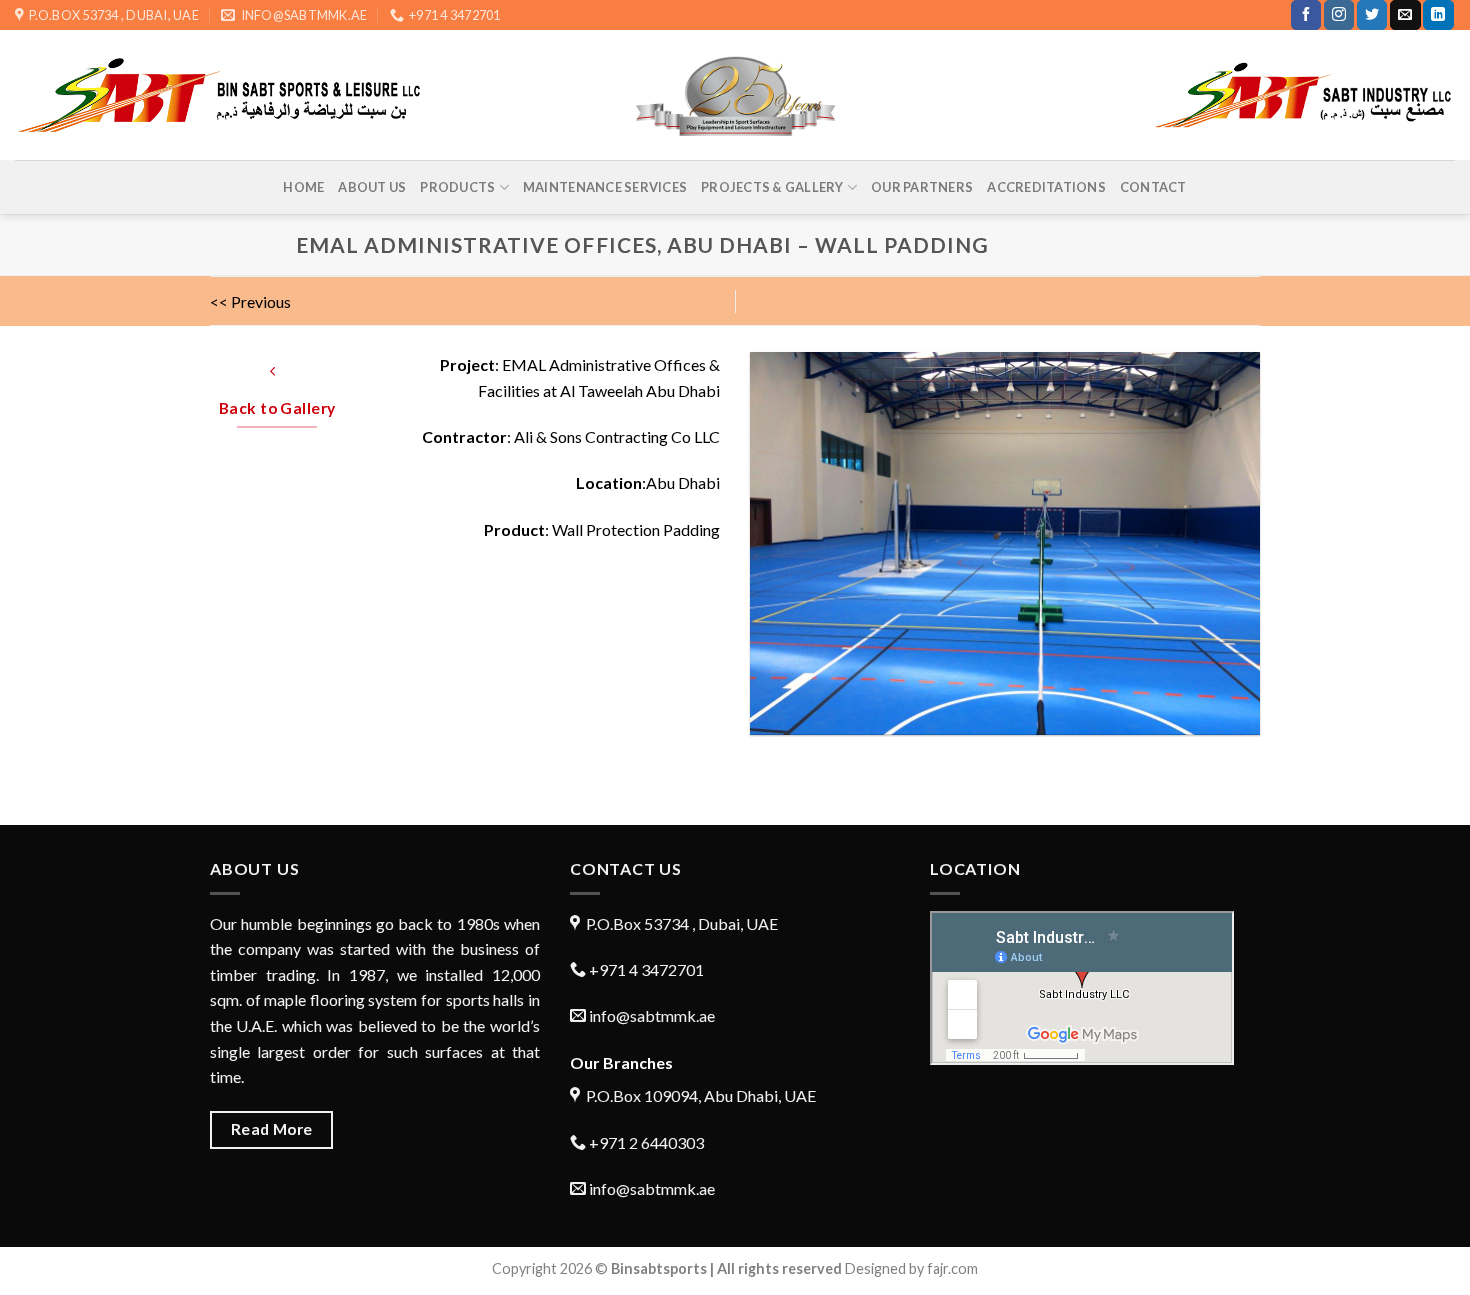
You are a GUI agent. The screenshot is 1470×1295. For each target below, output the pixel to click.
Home (303, 187)
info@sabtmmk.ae (652, 1015)
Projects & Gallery (772, 187)
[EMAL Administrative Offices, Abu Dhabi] (1005, 543)
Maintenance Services (605, 187)
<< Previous (250, 301)
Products (457, 187)
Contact (1153, 187)
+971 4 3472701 (645, 969)
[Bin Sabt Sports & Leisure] (735, 95)
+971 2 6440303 (645, 1142)
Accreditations (1046, 187)
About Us (372, 187)
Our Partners (922, 187)
